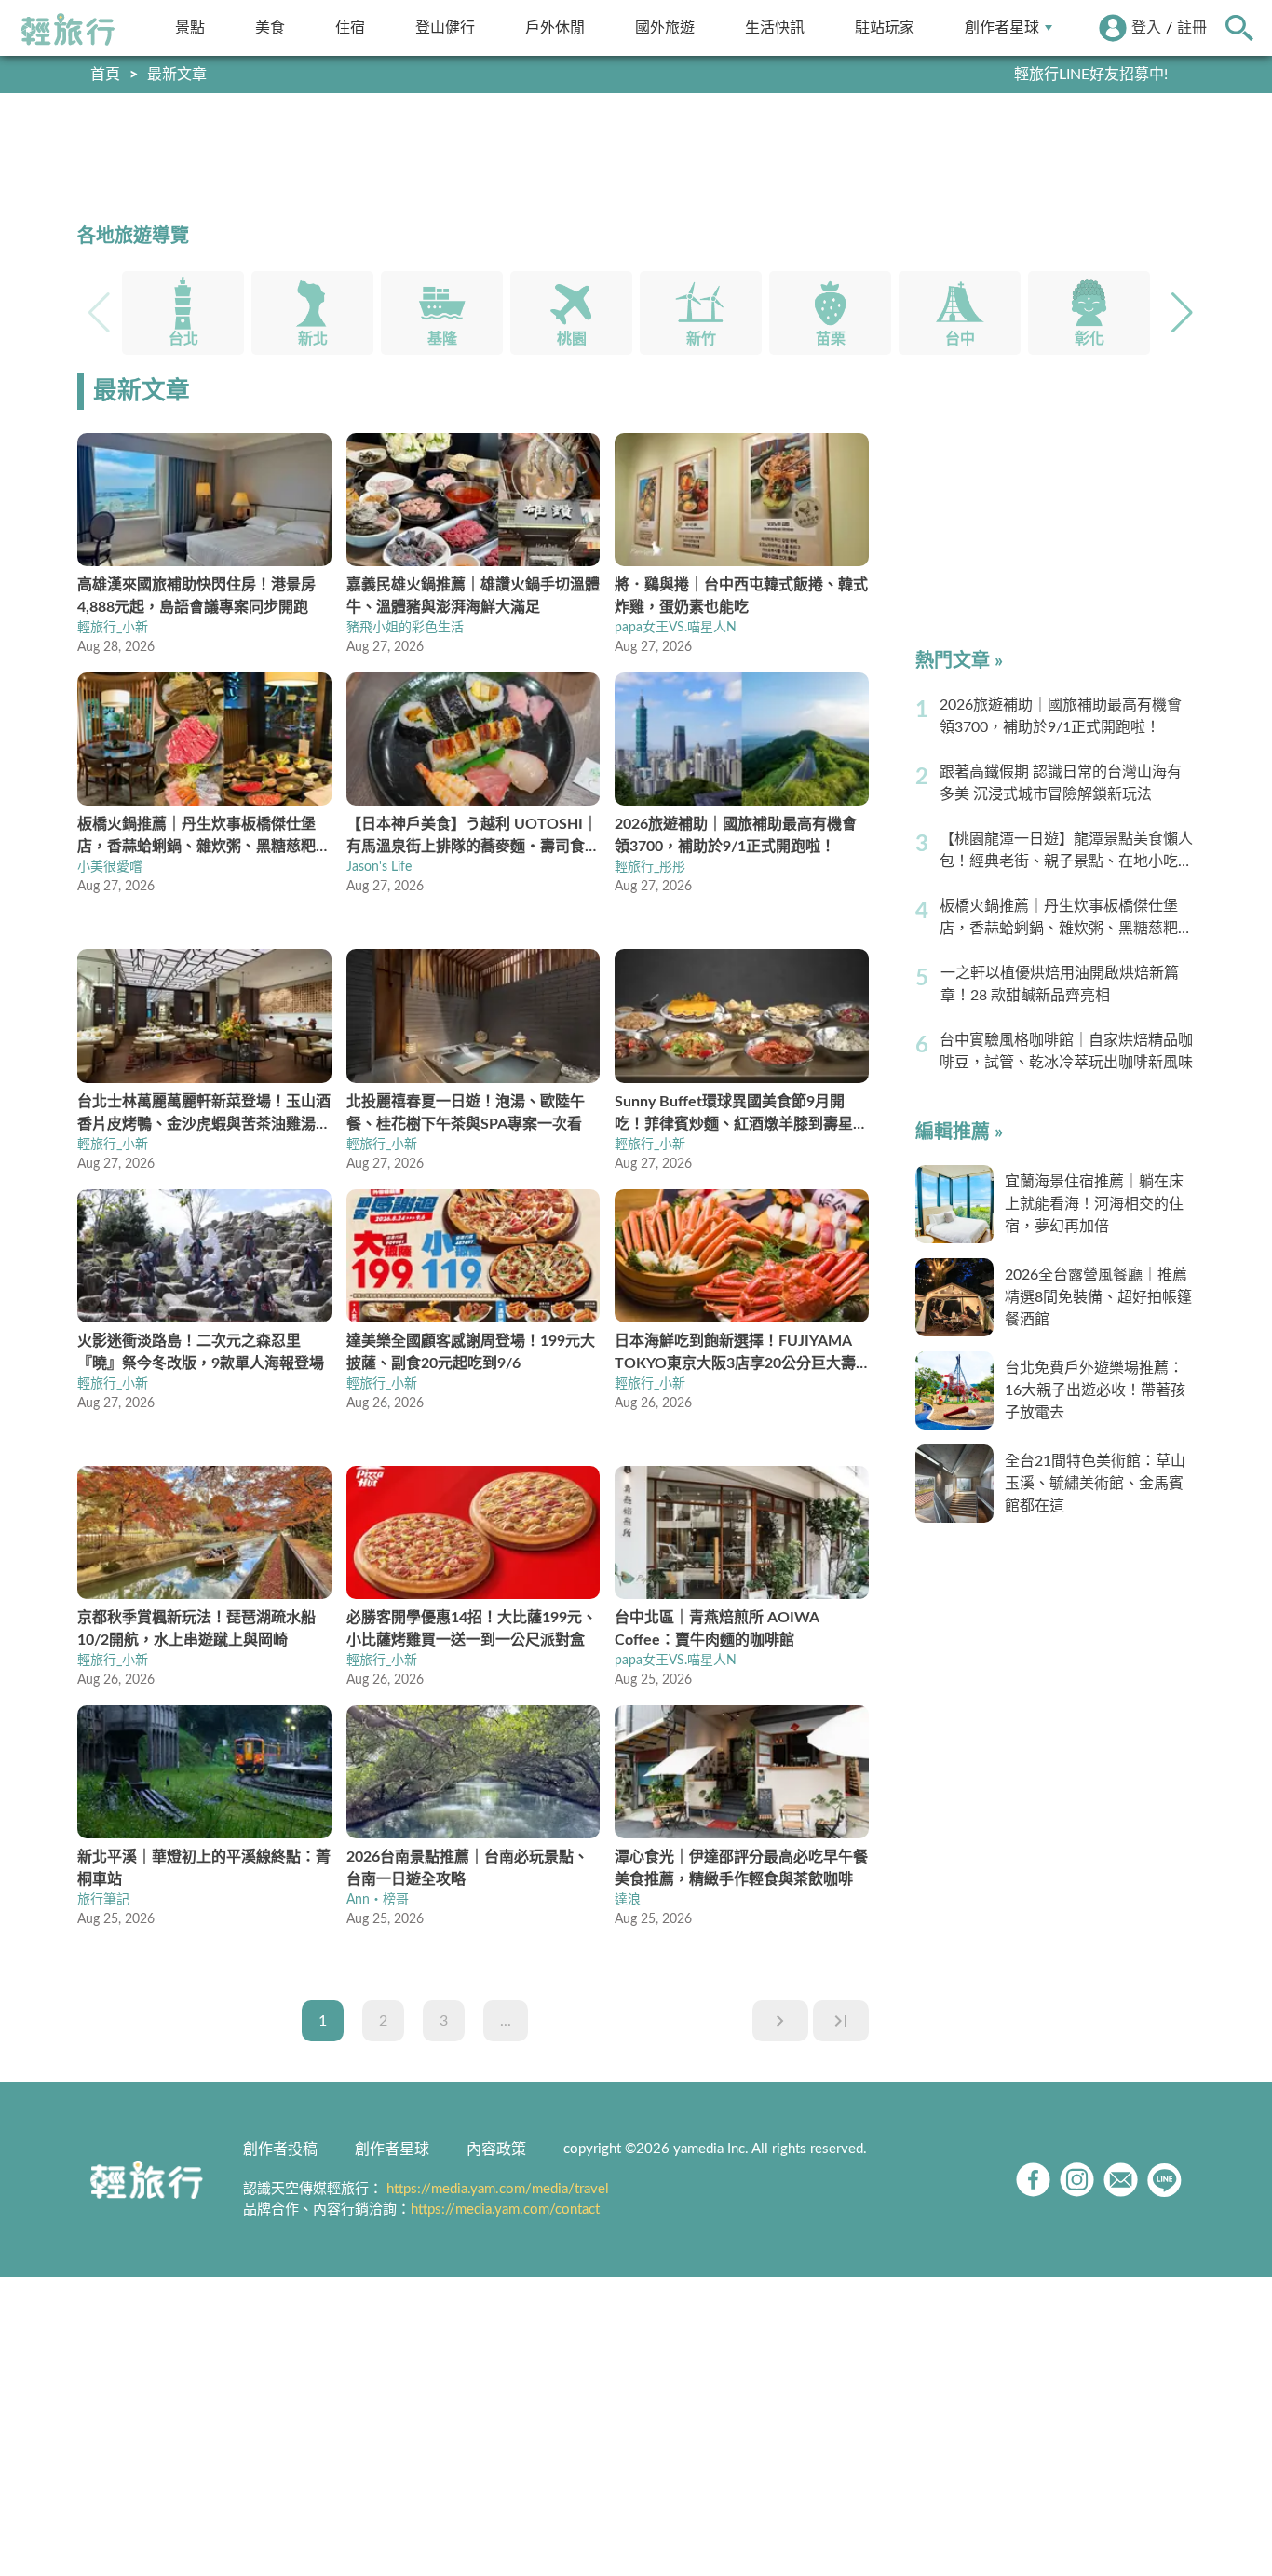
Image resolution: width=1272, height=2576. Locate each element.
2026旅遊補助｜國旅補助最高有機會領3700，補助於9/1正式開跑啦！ (1061, 716)
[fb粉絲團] (1033, 2180)
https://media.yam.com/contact (505, 2210)
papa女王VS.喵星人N (676, 628)
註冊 (1192, 28)
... (506, 2021)
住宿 (350, 27)
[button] (1182, 313)
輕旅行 (68, 30)
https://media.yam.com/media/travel (498, 2189)
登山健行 (445, 27)
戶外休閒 (555, 27)
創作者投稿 (280, 2149)
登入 (1146, 28)
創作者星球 (1002, 27)
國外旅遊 (665, 27)
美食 (270, 27)
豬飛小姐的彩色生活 (405, 628)
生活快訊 (775, 27)
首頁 (105, 75)
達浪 (628, 1900)
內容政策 (496, 2149)
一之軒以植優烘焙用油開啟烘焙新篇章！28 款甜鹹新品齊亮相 (1060, 984)
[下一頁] (780, 2021)
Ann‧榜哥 (378, 1900)
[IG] (1077, 2180)
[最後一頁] (841, 2021)
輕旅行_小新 (113, 628)
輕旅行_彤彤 (650, 867)
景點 (190, 27)
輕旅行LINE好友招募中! (1091, 75)
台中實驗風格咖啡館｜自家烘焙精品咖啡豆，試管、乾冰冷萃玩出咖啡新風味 (1066, 1051)
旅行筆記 (103, 1900)
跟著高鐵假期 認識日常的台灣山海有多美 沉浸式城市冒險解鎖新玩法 (1061, 783)
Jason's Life (379, 867)
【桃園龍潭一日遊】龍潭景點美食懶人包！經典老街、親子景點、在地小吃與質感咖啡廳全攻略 (1066, 852)
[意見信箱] (1121, 2180)
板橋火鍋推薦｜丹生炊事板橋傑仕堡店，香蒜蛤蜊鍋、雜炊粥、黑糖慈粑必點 (1066, 919)
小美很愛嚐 (110, 867)
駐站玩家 (885, 27)
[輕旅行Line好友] (1164, 2180)
